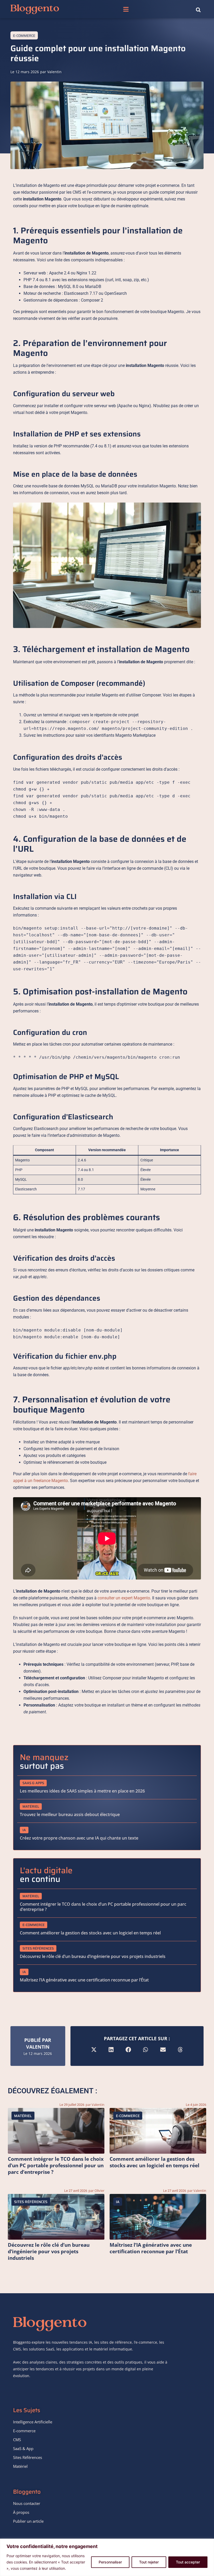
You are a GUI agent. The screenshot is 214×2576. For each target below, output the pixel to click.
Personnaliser (110, 2562)
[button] (126, 9)
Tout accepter (188, 2562)
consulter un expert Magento (124, 1598)
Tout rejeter (149, 2562)
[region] (107, 2557)
